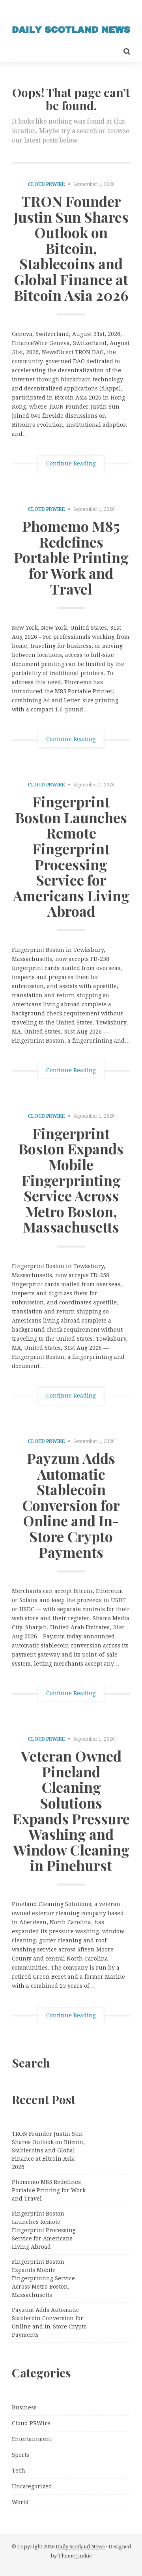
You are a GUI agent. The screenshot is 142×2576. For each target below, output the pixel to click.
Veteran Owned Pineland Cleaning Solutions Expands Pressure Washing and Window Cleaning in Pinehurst (71, 1810)
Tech (19, 2471)
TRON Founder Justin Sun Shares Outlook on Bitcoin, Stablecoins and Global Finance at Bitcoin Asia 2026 (71, 248)
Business (24, 2407)
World (20, 2502)
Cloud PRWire (46, 184)
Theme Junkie (75, 2556)
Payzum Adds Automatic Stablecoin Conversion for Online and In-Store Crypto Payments (71, 1505)
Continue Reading (71, 463)
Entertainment (32, 2439)
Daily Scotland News (80, 2547)
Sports (21, 2455)
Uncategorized (32, 2486)
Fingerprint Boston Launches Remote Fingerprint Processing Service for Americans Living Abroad (71, 856)
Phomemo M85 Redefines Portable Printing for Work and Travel (71, 557)
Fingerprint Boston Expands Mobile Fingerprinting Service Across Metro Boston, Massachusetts (71, 1180)
